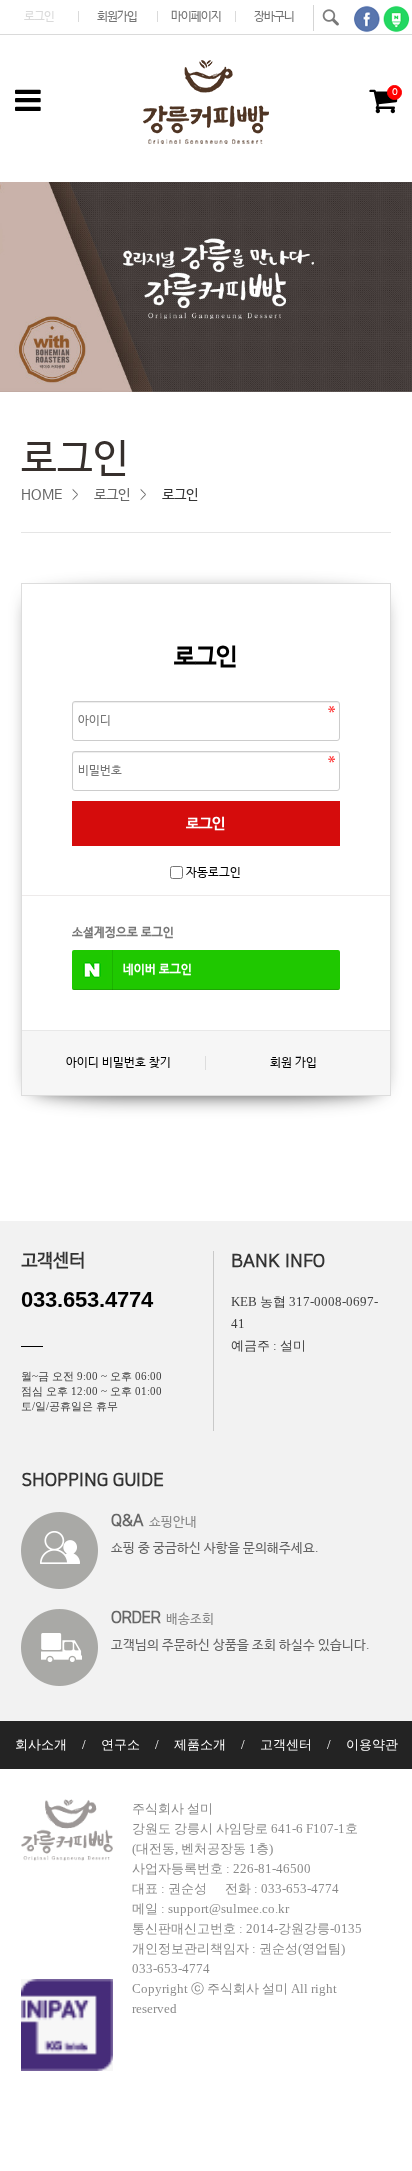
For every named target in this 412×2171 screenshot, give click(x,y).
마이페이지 (196, 17)
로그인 (39, 17)
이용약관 (372, 1744)
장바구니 (274, 17)
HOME (41, 495)
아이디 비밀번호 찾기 (118, 1063)
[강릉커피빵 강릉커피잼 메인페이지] (206, 102)
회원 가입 (293, 1063)
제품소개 (200, 1744)
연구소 (120, 1744)
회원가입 (117, 17)
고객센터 (286, 1744)
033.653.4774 (87, 1299)
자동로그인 (213, 873)
